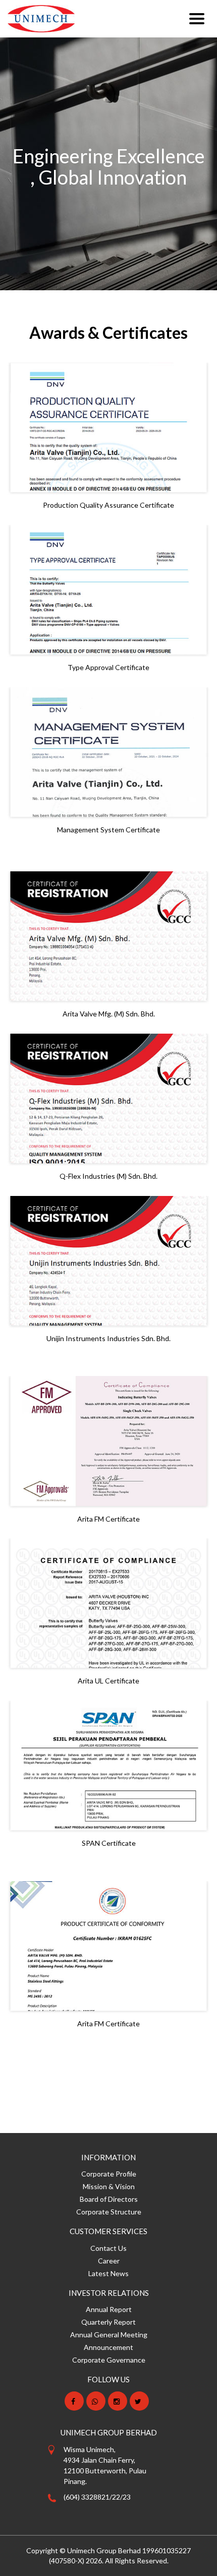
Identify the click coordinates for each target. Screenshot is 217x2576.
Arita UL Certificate (108, 1681)
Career (109, 2261)
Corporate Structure (109, 2212)
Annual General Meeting (109, 2335)
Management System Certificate (108, 830)
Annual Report (109, 2309)
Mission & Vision (109, 2186)
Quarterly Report (108, 2322)
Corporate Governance (109, 2360)
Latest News (108, 2273)
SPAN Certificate (109, 1843)
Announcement (108, 2347)
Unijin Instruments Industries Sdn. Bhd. (108, 1338)
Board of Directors (109, 2199)
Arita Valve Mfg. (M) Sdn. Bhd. (109, 1014)
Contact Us (108, 2248)
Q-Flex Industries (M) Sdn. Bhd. (108, 1176)
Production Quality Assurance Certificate (108, 505)
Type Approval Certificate (108, 667)
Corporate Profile (109, 2174)
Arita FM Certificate (108, 1519)
